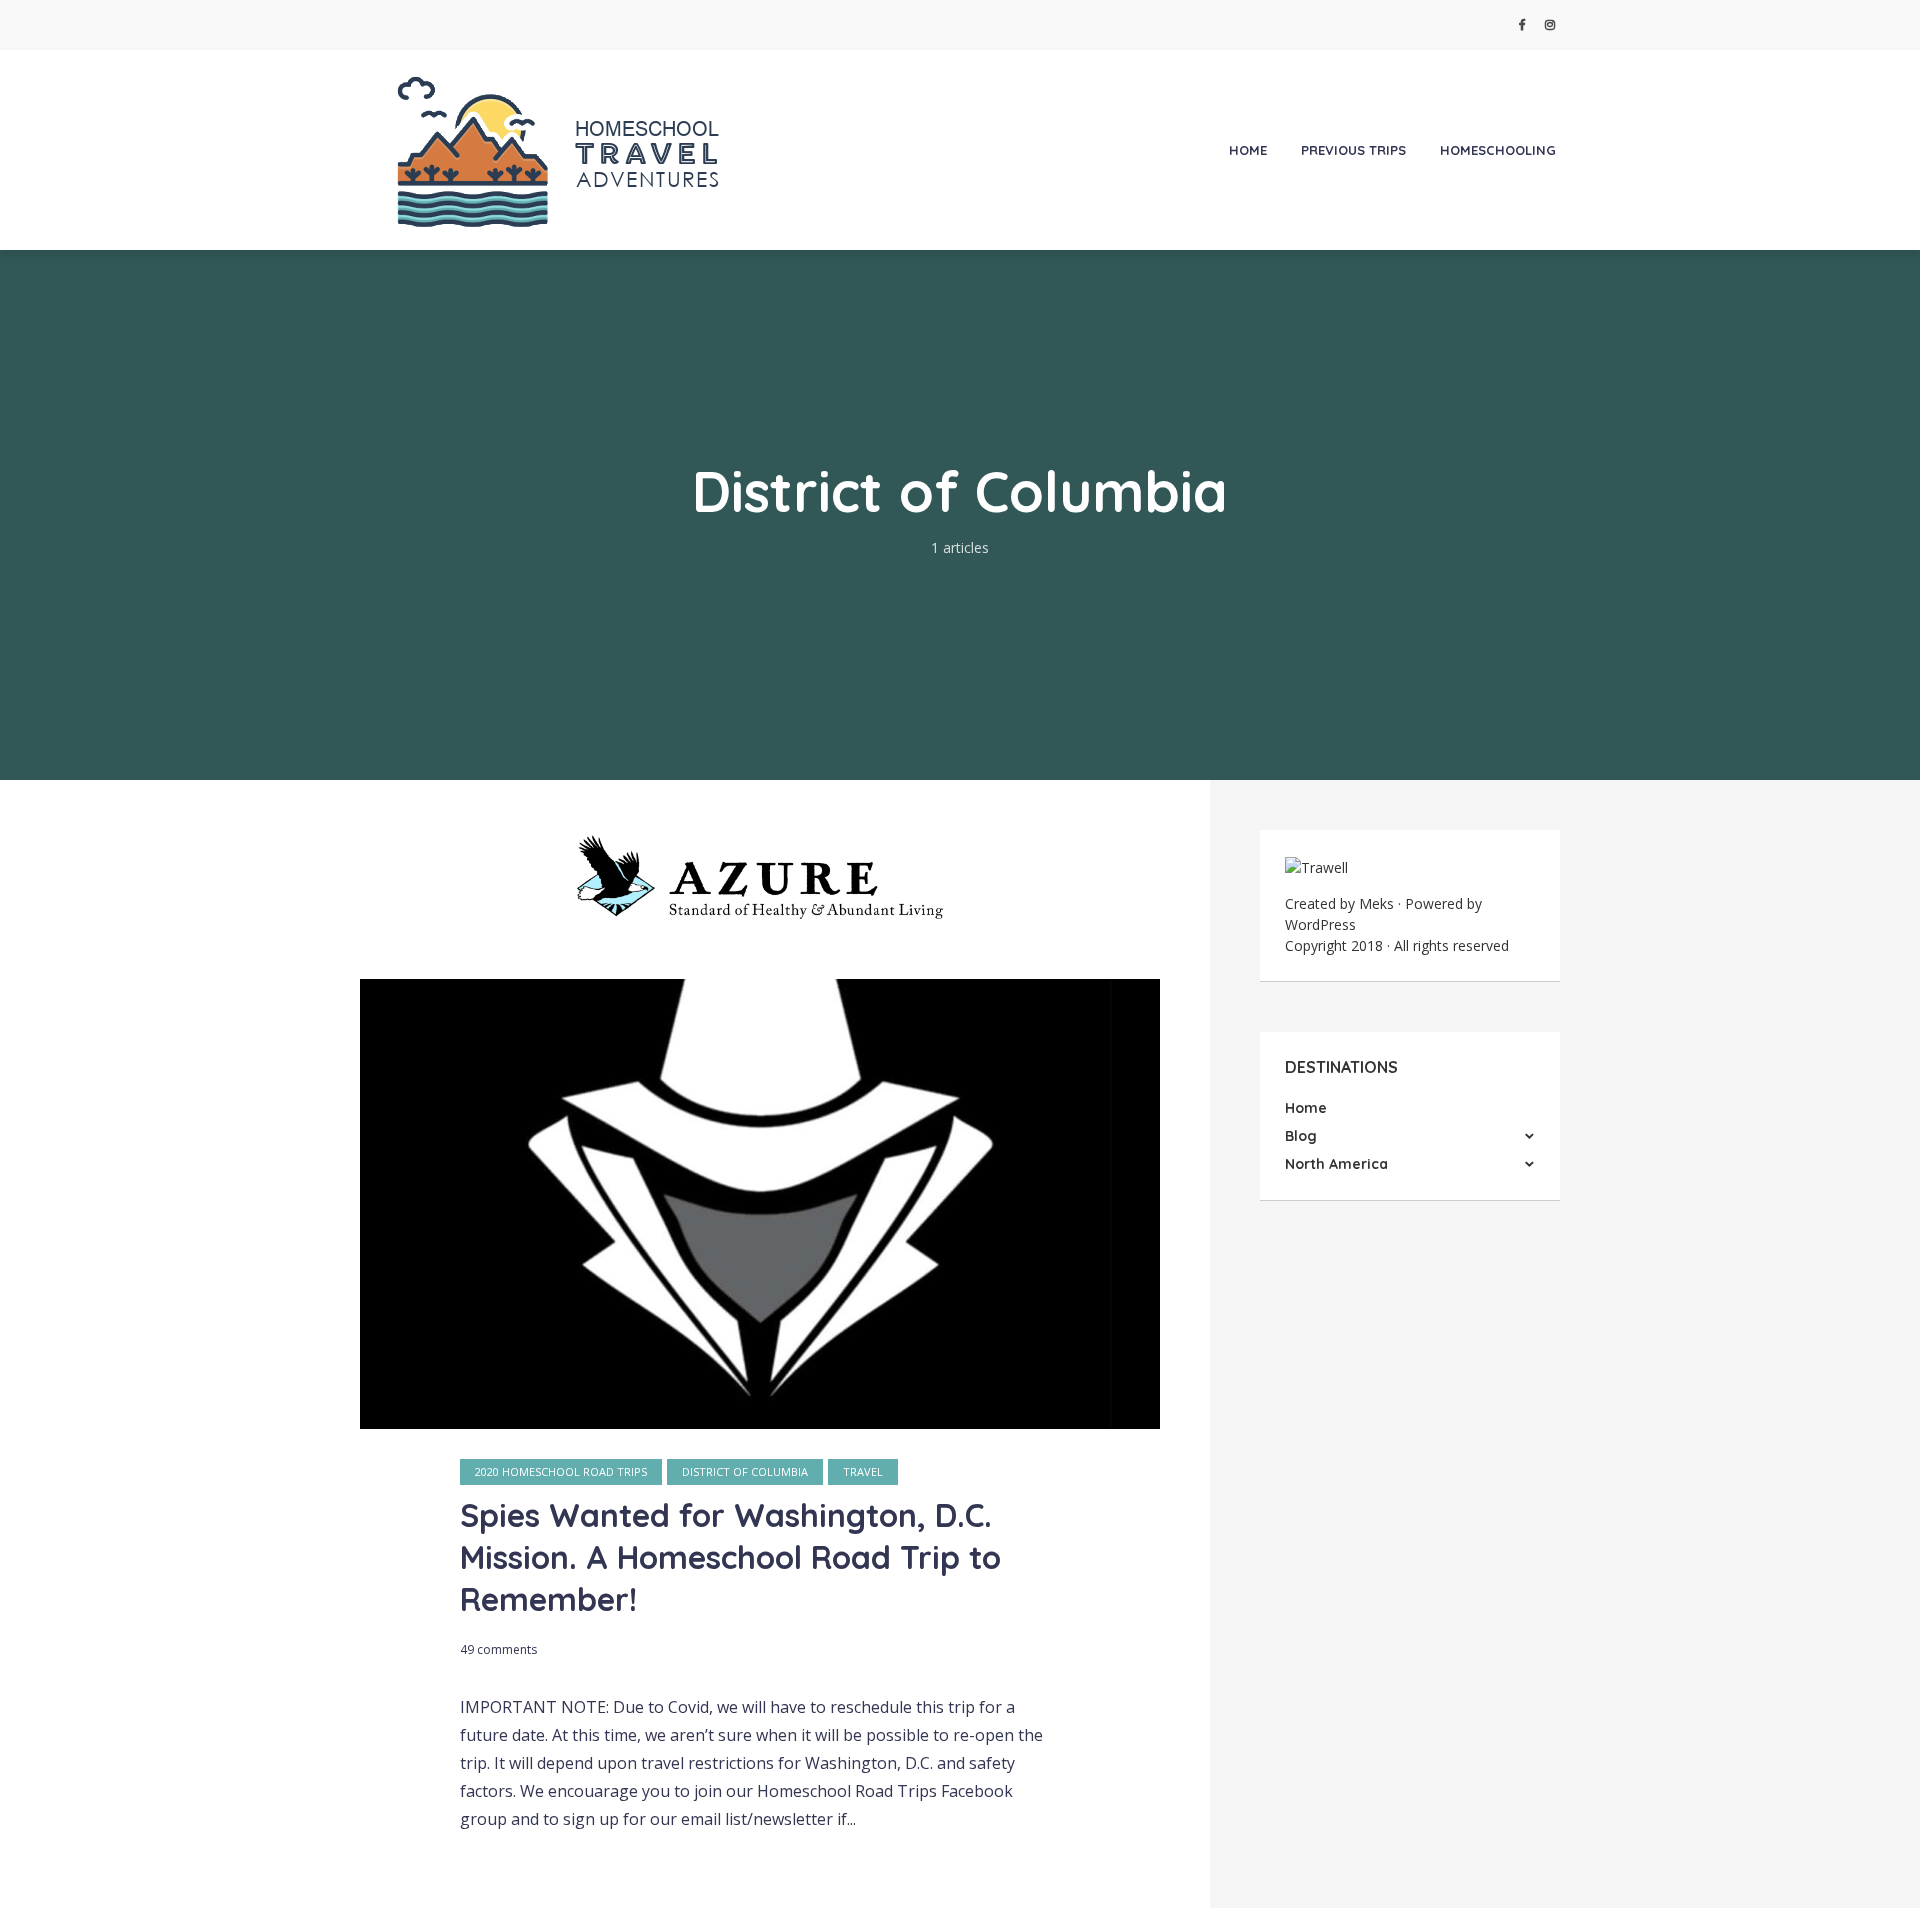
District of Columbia (745, 1471)
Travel (863, 1471)
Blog (1301, 1136)
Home (1248, 150)
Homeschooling (1498, 150)
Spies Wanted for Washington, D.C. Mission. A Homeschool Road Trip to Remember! (730, 1557)
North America (1336, 1164)
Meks (1376, 903)
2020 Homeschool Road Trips (561, 1471)
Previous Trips (1353, 150)
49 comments (498, 1649)
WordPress (1320, 924)
